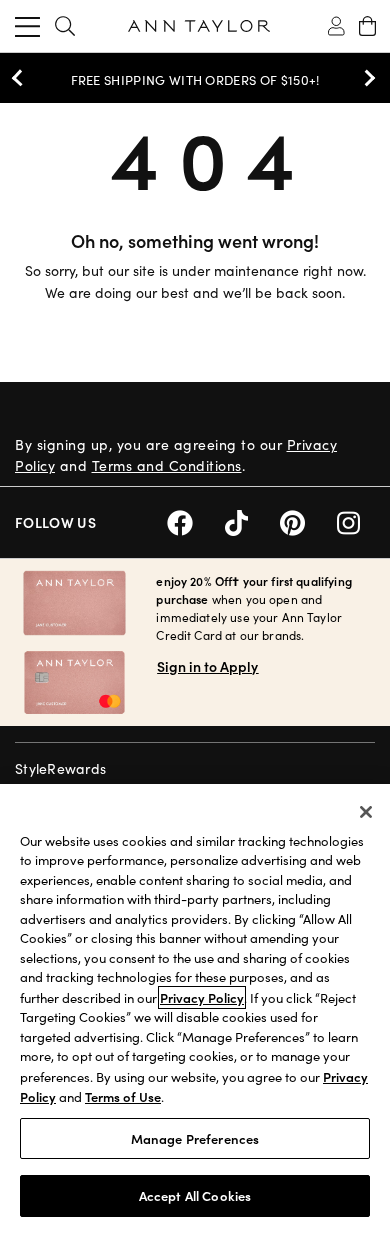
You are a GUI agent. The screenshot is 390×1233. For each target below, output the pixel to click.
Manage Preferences (195, 1138)
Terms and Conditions (167, 465)
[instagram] (356, 520)
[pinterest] (308, 520)
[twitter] (252, 520)
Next (365, 78)
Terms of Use (123, 1096)
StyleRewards (60, 768)
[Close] (366, 812)
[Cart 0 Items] (367, 26)
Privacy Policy (202, 997)
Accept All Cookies (195, 1195)
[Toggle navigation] (27, 26)
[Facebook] (196, 520)
